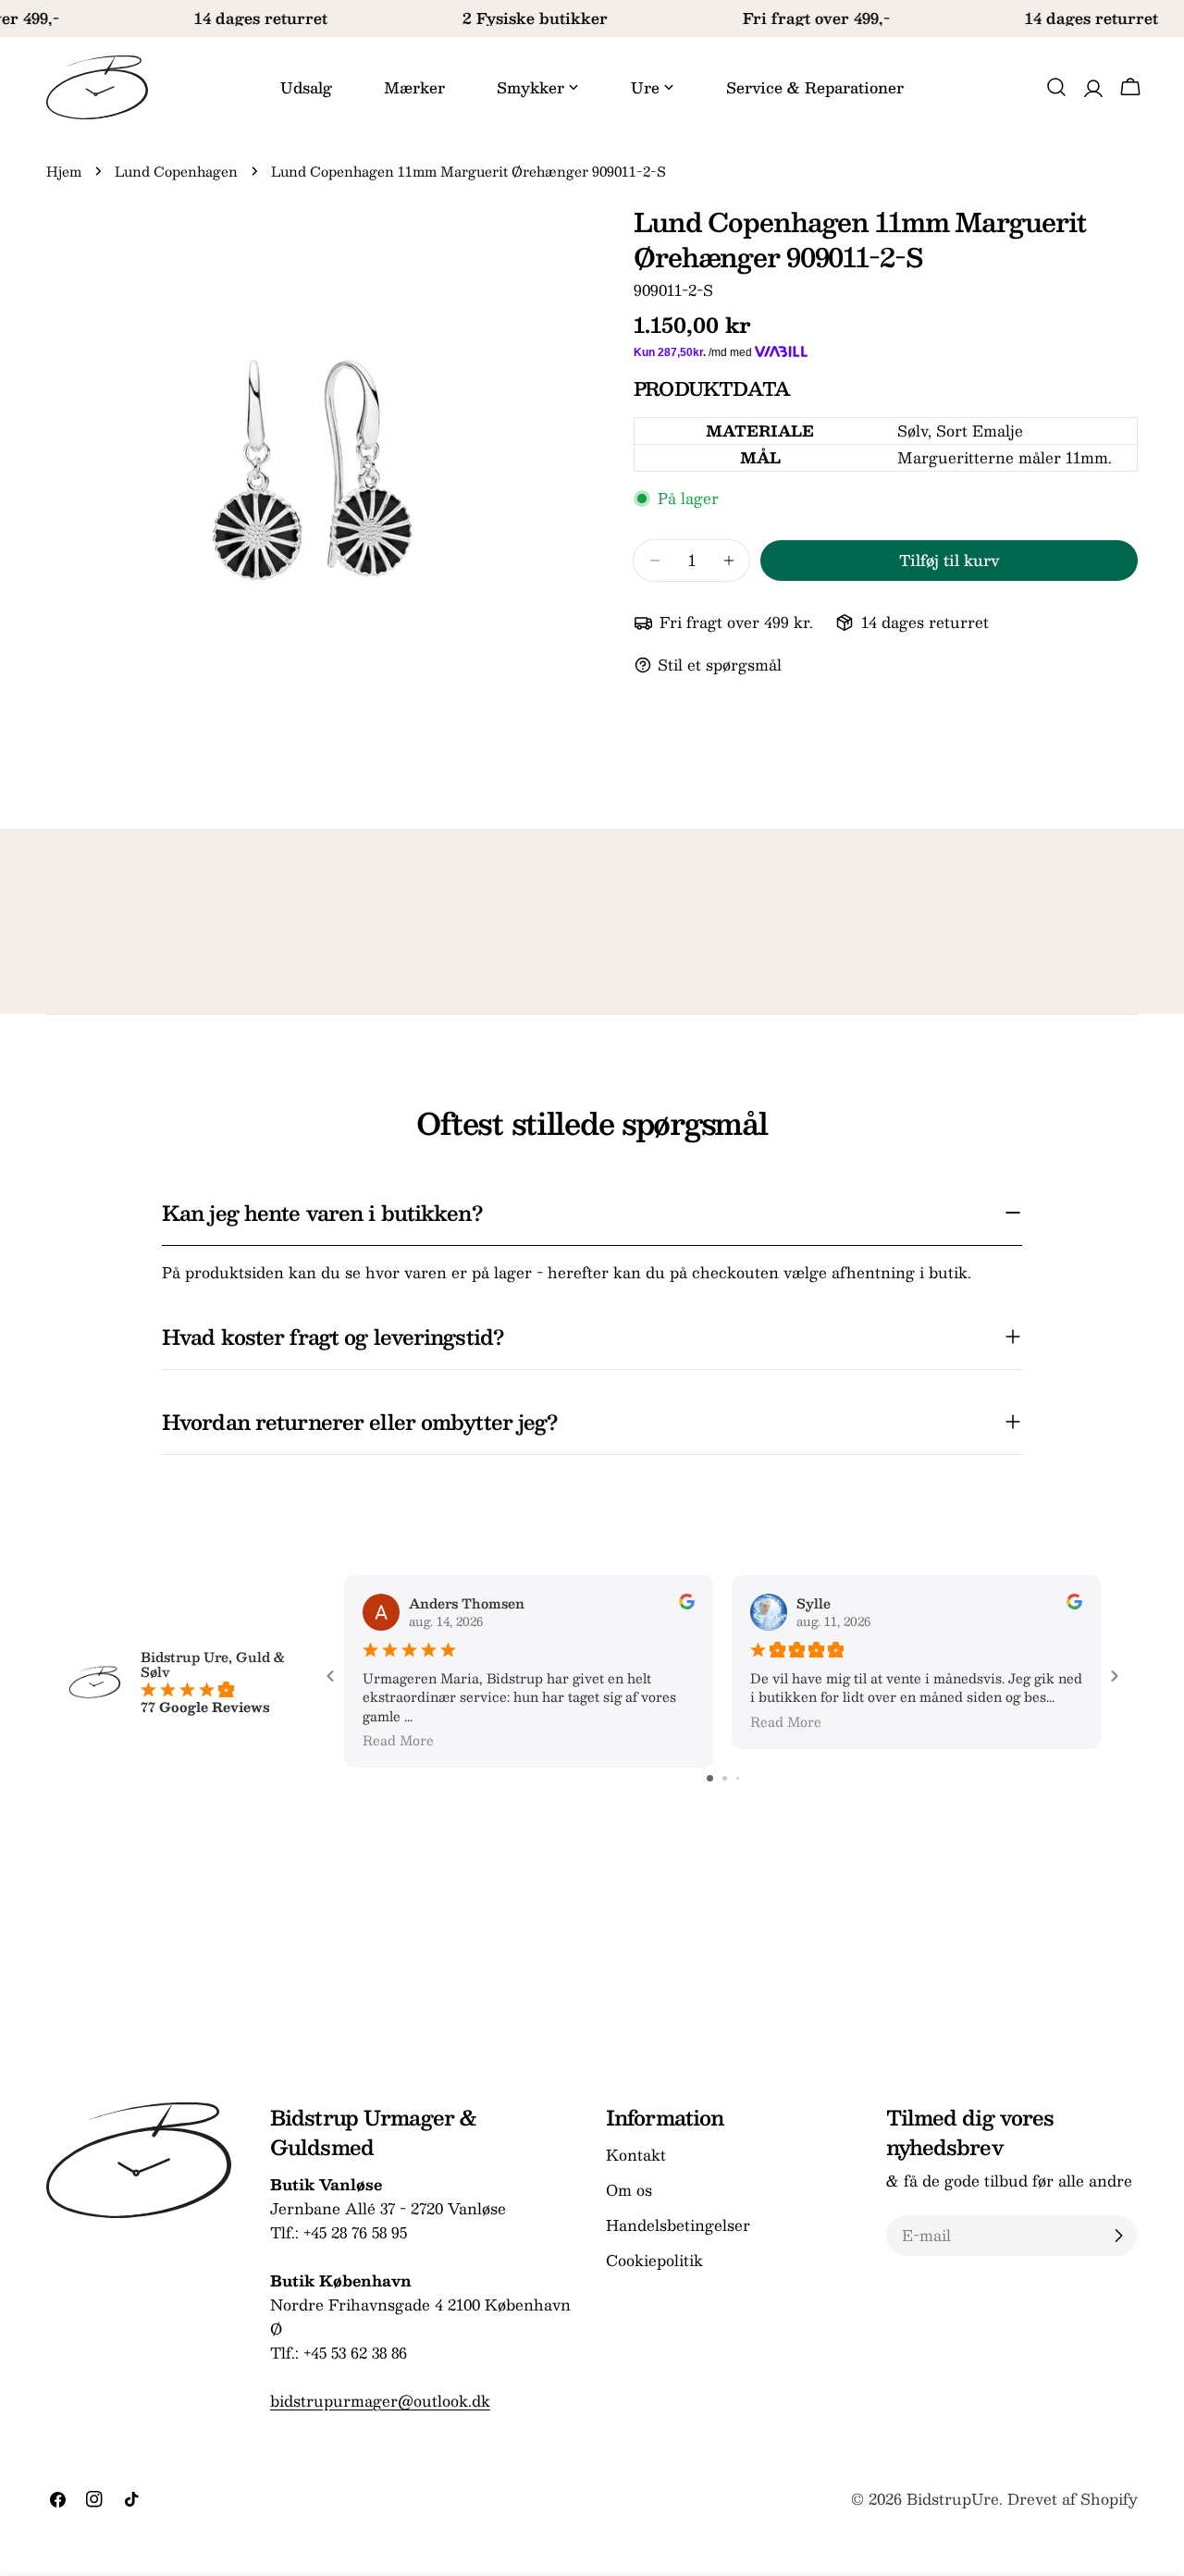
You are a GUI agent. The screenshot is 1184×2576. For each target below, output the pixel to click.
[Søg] (1056, 87)
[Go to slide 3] (738, 1778)
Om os (629, 2190)
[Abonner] (1118, 2236)
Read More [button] (398, 1740)
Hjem (64, 171)
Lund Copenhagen (176, 171)
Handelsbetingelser (678, 2225)
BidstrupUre (953, 2499)
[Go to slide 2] (725, 1778)
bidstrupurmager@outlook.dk (380, 2401)
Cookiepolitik (654, 2260)
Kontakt (636, 2155)
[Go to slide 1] (710, 1778)
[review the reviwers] (687, 1604)
